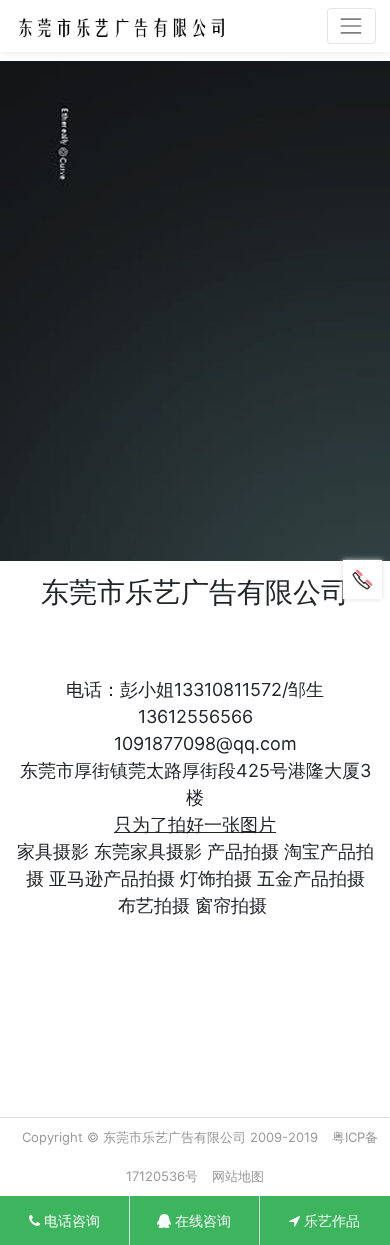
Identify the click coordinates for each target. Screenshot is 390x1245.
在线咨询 (201, 1220)
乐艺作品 (330, 1220)
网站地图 (238, 1176)
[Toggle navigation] (351, 25)
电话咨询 (70, 1220)
